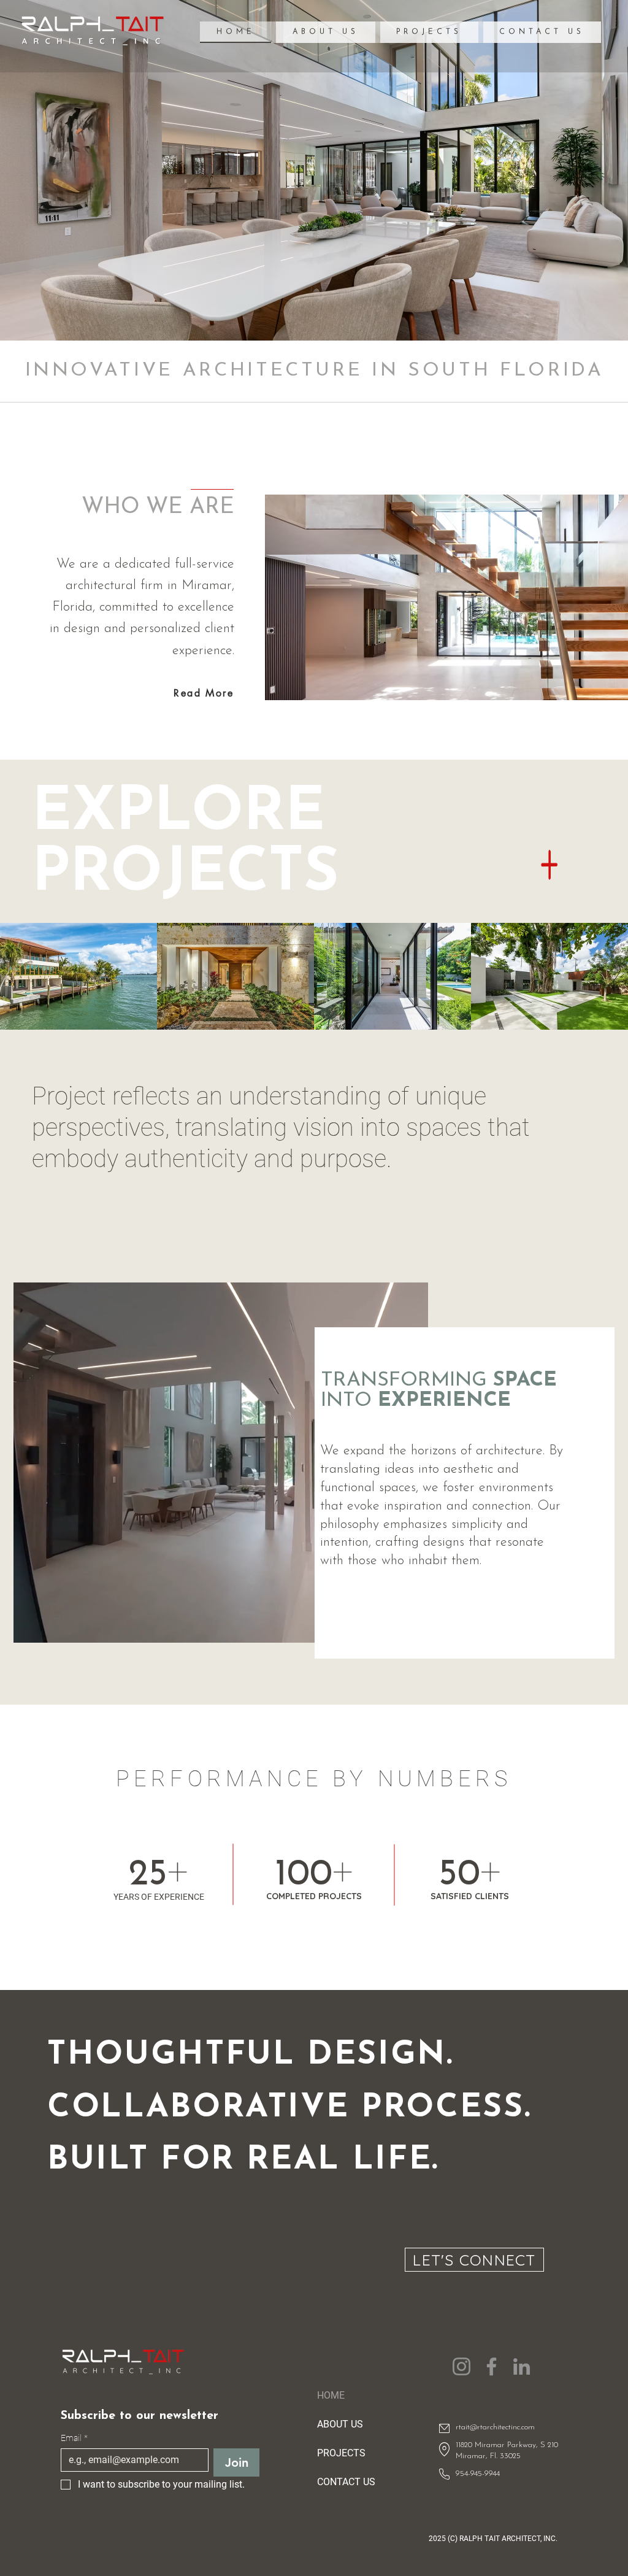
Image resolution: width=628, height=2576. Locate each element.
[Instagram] (461, 2366)
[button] (325, 32)
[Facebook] (492, 2366)
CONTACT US (346, 2482)
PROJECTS (341, 2453)
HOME (331, 2395)
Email (74, 2438)
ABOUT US (340, 2424)
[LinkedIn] (522, 2366)
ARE (212, 507)
